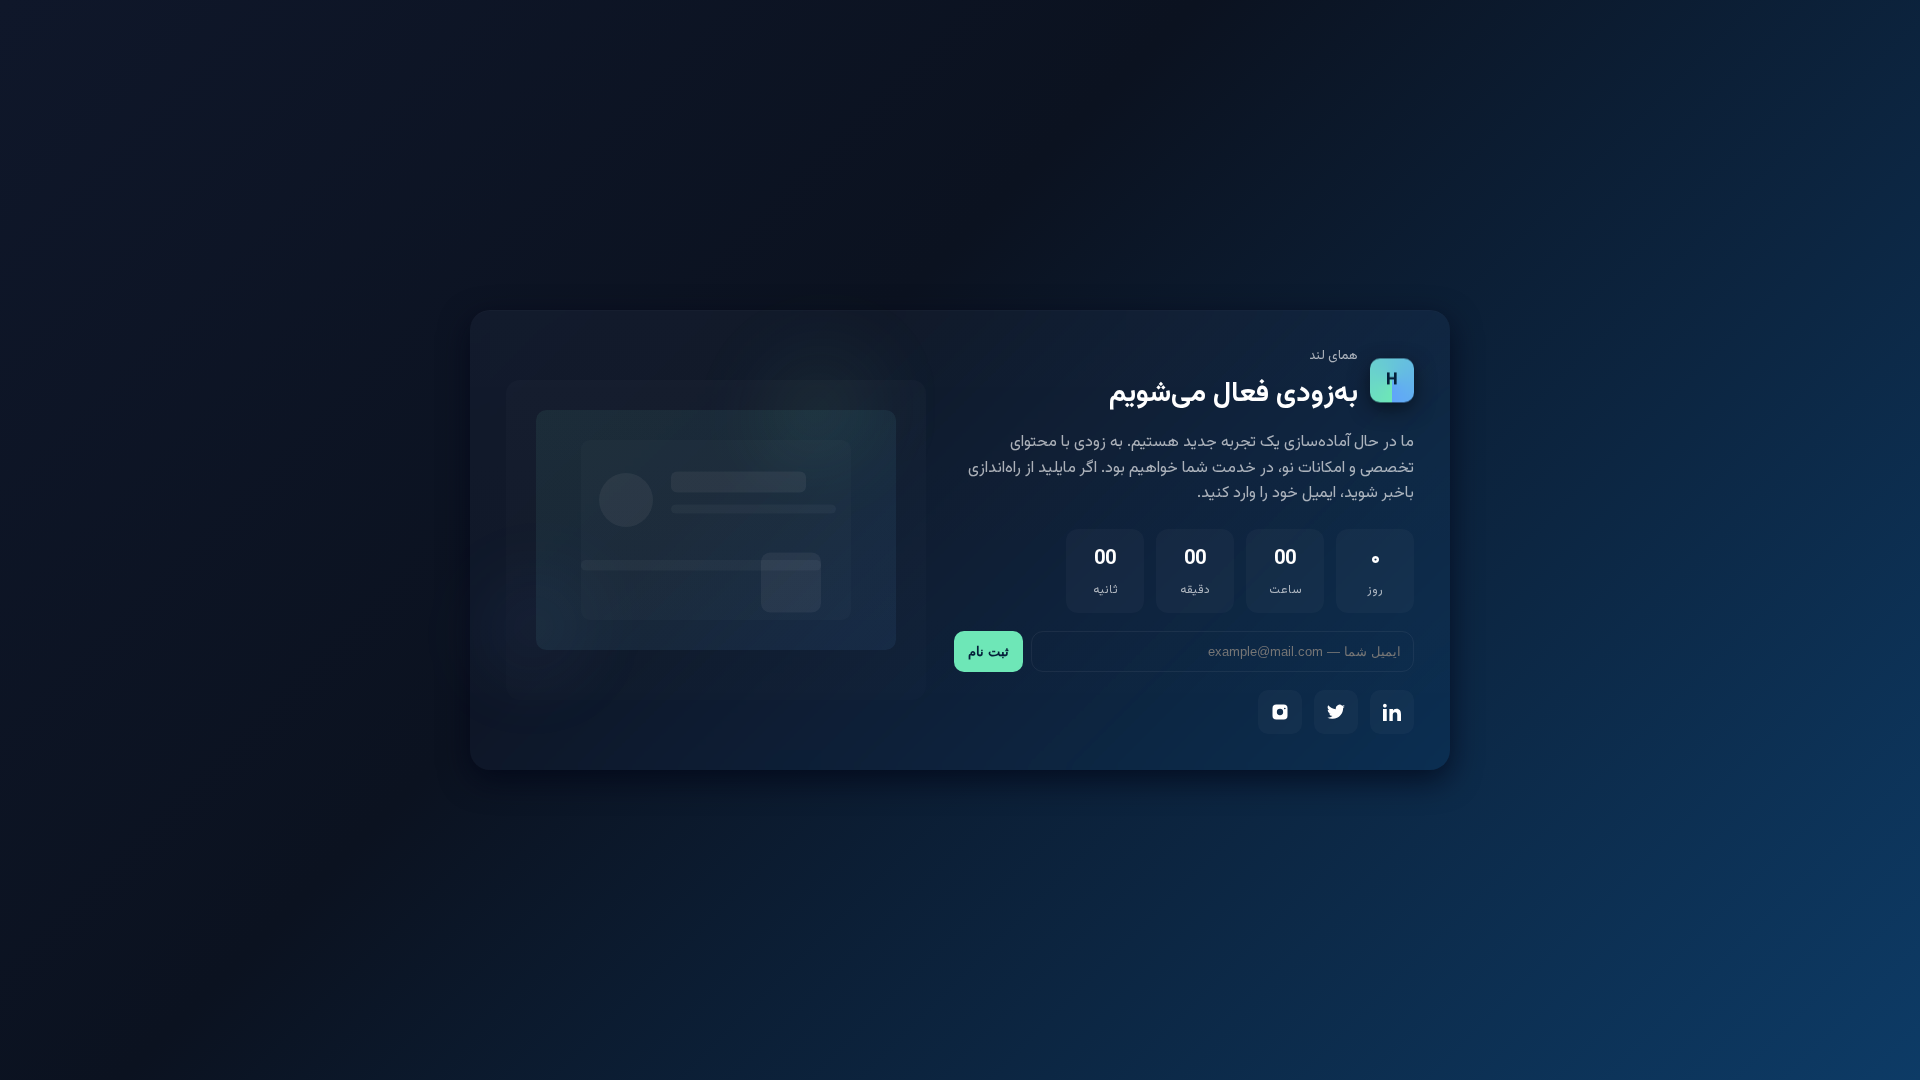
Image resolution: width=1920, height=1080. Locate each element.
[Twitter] (1336, 712)
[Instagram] (1280, 712)
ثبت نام (988, 651)
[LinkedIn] (1392, 712)
